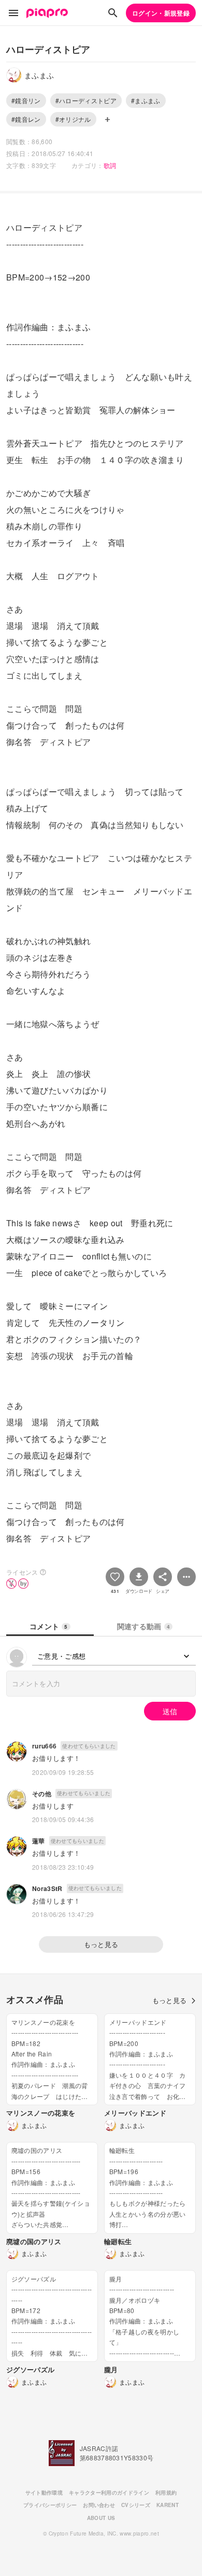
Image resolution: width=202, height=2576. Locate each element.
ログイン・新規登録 (161, 13)
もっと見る (101, 1944)
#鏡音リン (26, 100)
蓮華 (39, 1841)
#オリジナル (73, 119)
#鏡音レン (26, 119)
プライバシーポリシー (50, 2505)
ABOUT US (101, 2518)
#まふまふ (146, 100)
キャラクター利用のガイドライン (109, 2493)
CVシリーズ (136, 2505)
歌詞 (110, 165)
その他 (42, 1794)
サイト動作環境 (44, 2493)
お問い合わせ (99, 2505)
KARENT (168, 2505)
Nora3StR (47, 1888)
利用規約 (166, 2493)
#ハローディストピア (86, 100)
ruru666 (44, 1746)
